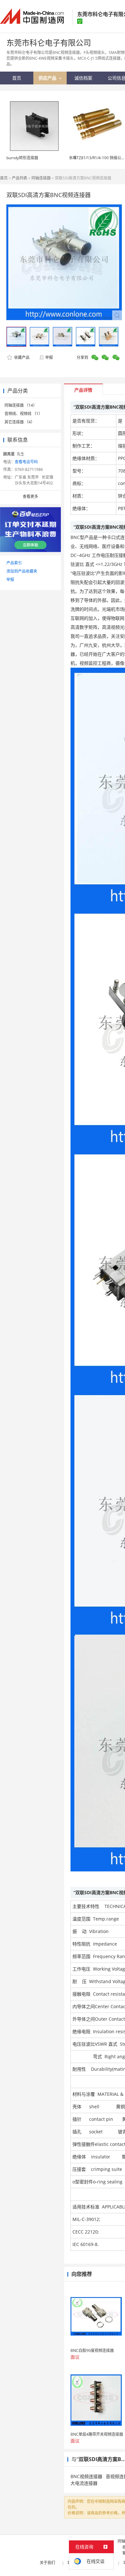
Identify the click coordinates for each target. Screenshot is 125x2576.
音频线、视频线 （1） (23, 414)
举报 (49, 357)
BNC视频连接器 (86, 2476)
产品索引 (14, 563)
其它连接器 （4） (20, 422)
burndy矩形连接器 (22, 158)
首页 (4, 178)
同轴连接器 (41, 178)
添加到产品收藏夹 (22, 571)
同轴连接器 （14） (21, 405)
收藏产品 (21, 357)
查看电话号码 (26, 462)
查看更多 (30, 496)
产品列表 (20, 178)
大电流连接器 (84, 2483)
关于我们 (47, 2563)
